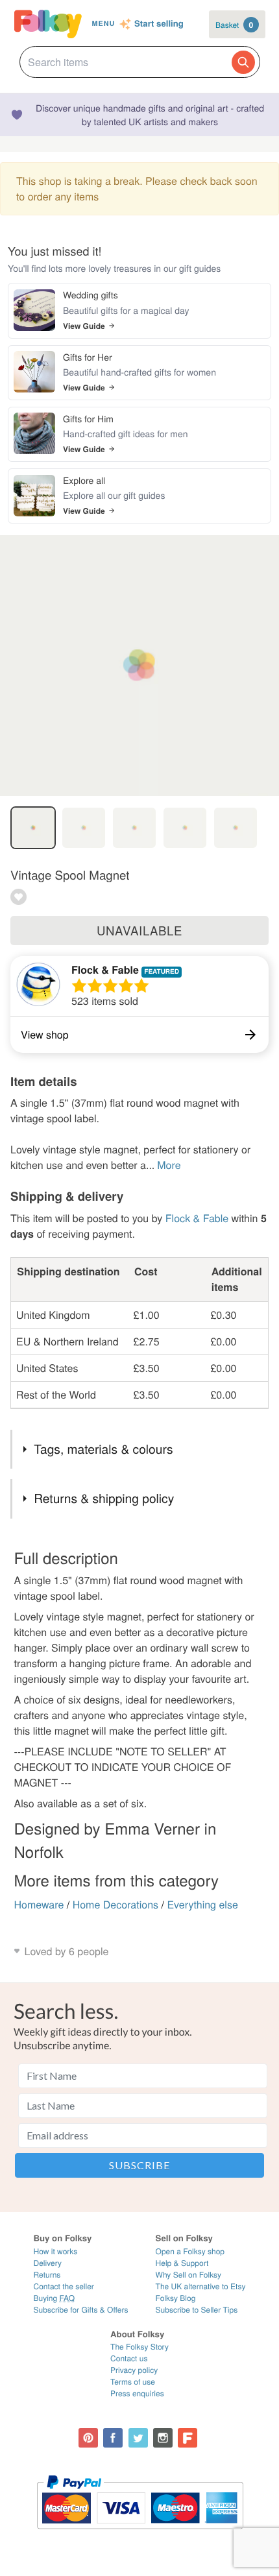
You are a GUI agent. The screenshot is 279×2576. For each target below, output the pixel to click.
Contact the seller (64, 2286)
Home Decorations (115, 1904)
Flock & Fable (105, 969)
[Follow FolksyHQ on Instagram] (163, 2438)
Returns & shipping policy (104, 1498)
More (169, 1165)
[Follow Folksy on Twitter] (138, 2438)
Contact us (129, 2358)
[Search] (243, 62)
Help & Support (182, 2263)
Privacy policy (134, 2370)
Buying (55, 2298)
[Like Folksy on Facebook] (113, 2438)
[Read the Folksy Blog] (188, 2438)
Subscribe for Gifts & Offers (81, 2310)
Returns (47, 2275)
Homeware (39, 1904)
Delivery (48, 2263)
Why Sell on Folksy (189, 2275)
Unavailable (139, 930)
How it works (56, 2251)
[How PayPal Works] (140, 2535)
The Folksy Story (139, 2347)
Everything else (202, 1904)
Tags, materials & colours (103, 1449)
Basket (234, 25)
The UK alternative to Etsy (201, 2286)
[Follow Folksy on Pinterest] (88, 2438)
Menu (103, 24)
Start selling (159, 24)
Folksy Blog (176, 2298)
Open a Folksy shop (190, 2251)
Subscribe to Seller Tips (197, 2310)
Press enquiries (137, 2393)
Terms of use (133, 2382)
